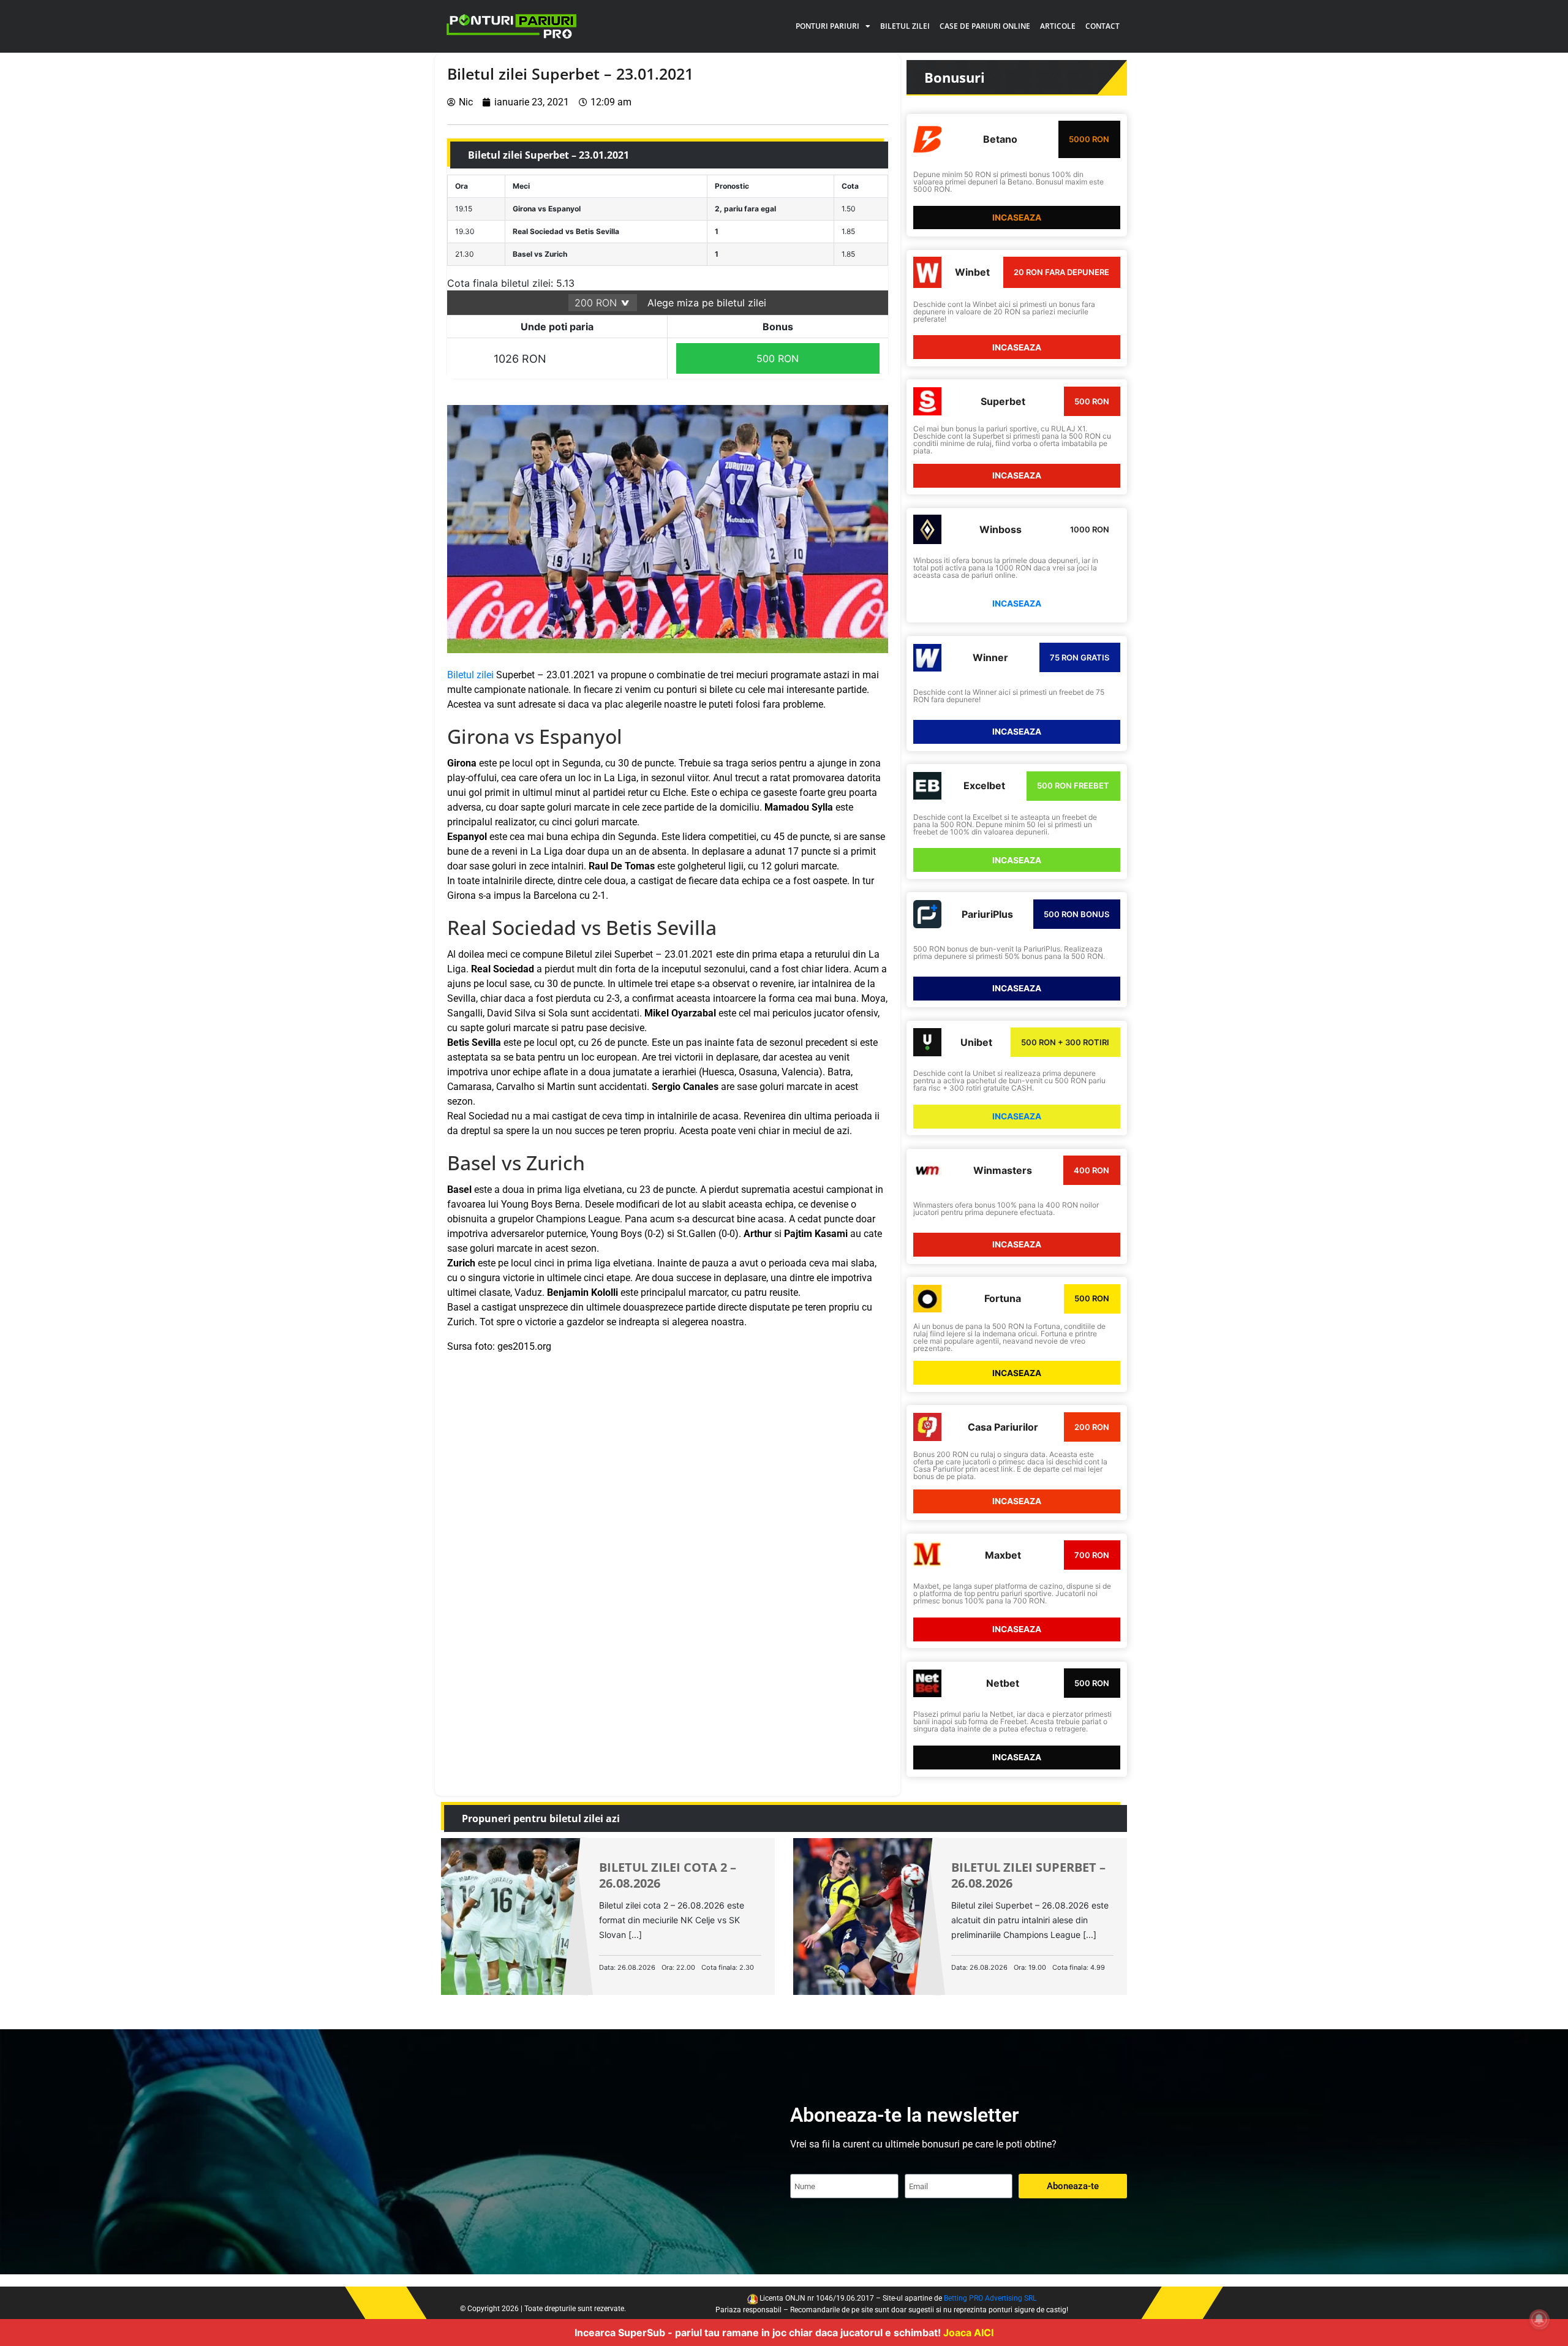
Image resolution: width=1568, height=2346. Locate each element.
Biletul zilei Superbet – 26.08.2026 (1028, 1875)
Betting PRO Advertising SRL (990, 2298)
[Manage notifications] (1539, 2319)
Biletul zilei (905, 26)
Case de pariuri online (985, 26)
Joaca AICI (968, 2333)
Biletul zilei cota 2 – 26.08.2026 (668, 1875)
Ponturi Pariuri (827, 26)
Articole (1058, 26)
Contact (1102, 26)
